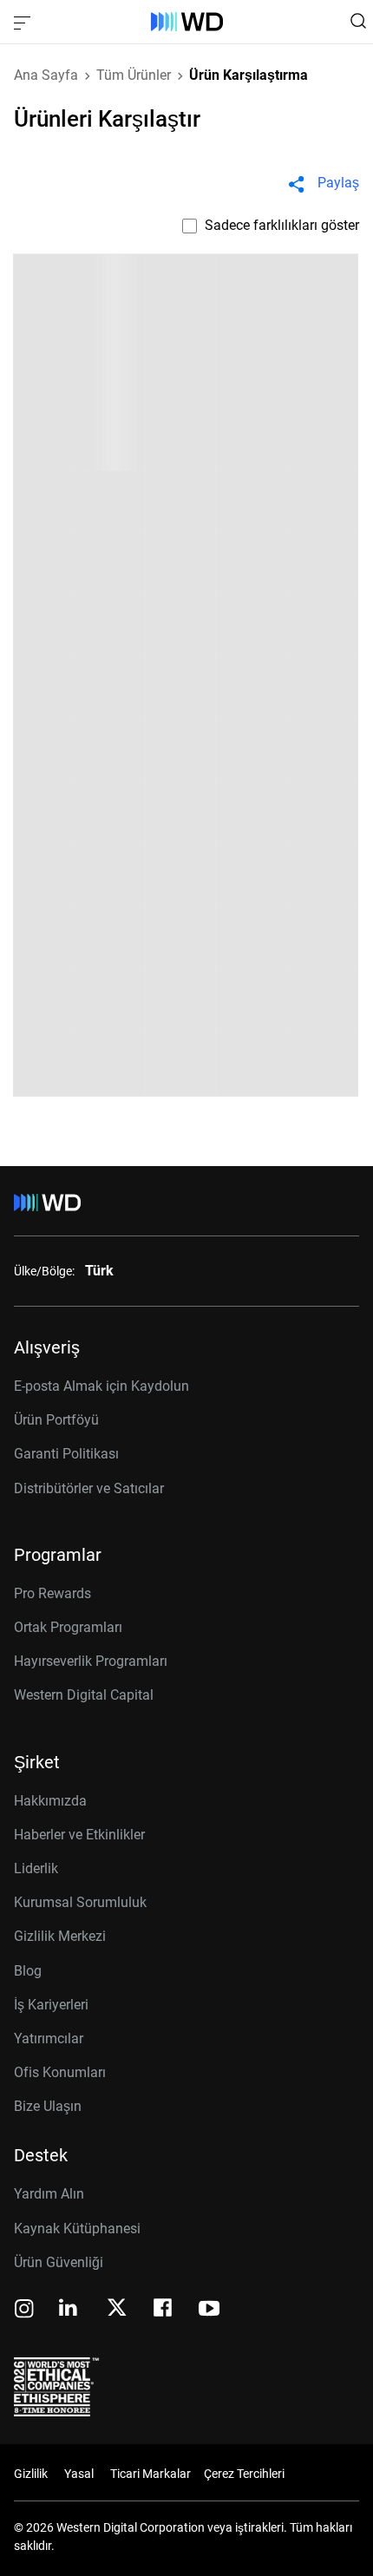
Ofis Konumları (60, 2072)
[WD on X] (117, 2309)
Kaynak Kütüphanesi (77, 2229)
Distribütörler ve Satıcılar (89, 1488)
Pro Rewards (52, 1593)
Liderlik (36, 1868)
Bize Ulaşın (48, 2106)
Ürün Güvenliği (59, 2262)
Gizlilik (31, 2474)
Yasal (79, 2474)
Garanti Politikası (66, 1454)
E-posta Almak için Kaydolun (101, 1386)
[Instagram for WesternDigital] (24, 2310)
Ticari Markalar (151, 2474)
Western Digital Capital (84, 1695)
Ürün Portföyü (56, 1420)
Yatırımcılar (49, 2039)
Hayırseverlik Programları (91, 1661)
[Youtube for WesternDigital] (209, 2310)
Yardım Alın (49, 2194)
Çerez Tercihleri (244, 2474)
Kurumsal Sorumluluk (80, 1902)
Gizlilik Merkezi (60, 1936)
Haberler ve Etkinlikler (79, 1835)
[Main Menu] (24, 22)
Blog (28, 1971)
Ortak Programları (68, 1627)
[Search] (358, 21)
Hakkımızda (50, 1801)
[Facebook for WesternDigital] (164, 2310)
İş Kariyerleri (51, 2005)
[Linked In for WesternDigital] (69, 2310)
